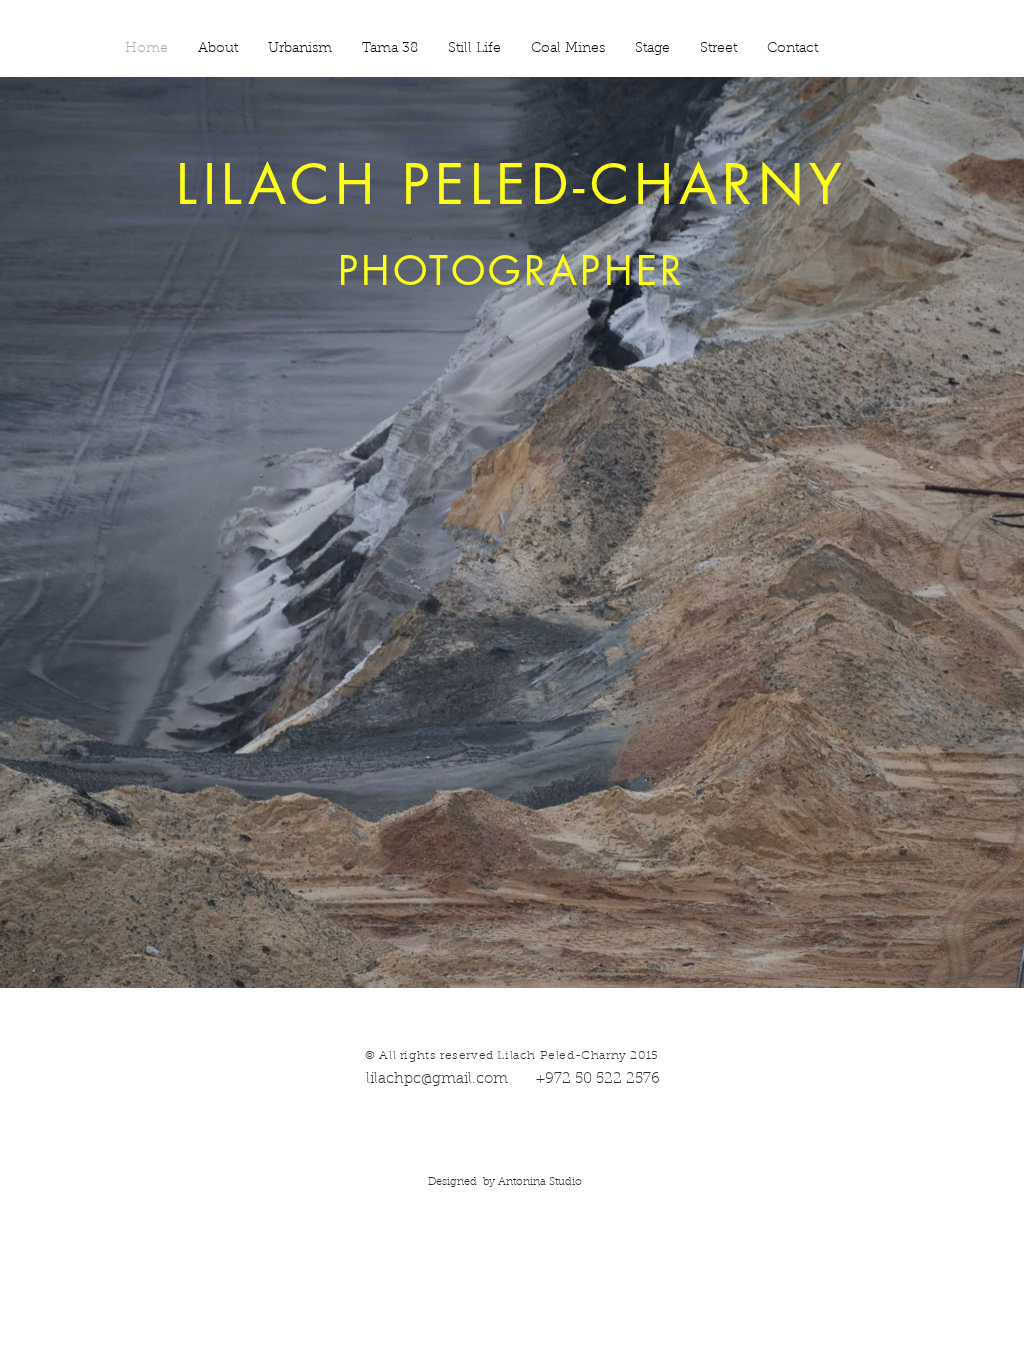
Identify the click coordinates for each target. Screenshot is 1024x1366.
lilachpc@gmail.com (441, 1079)
